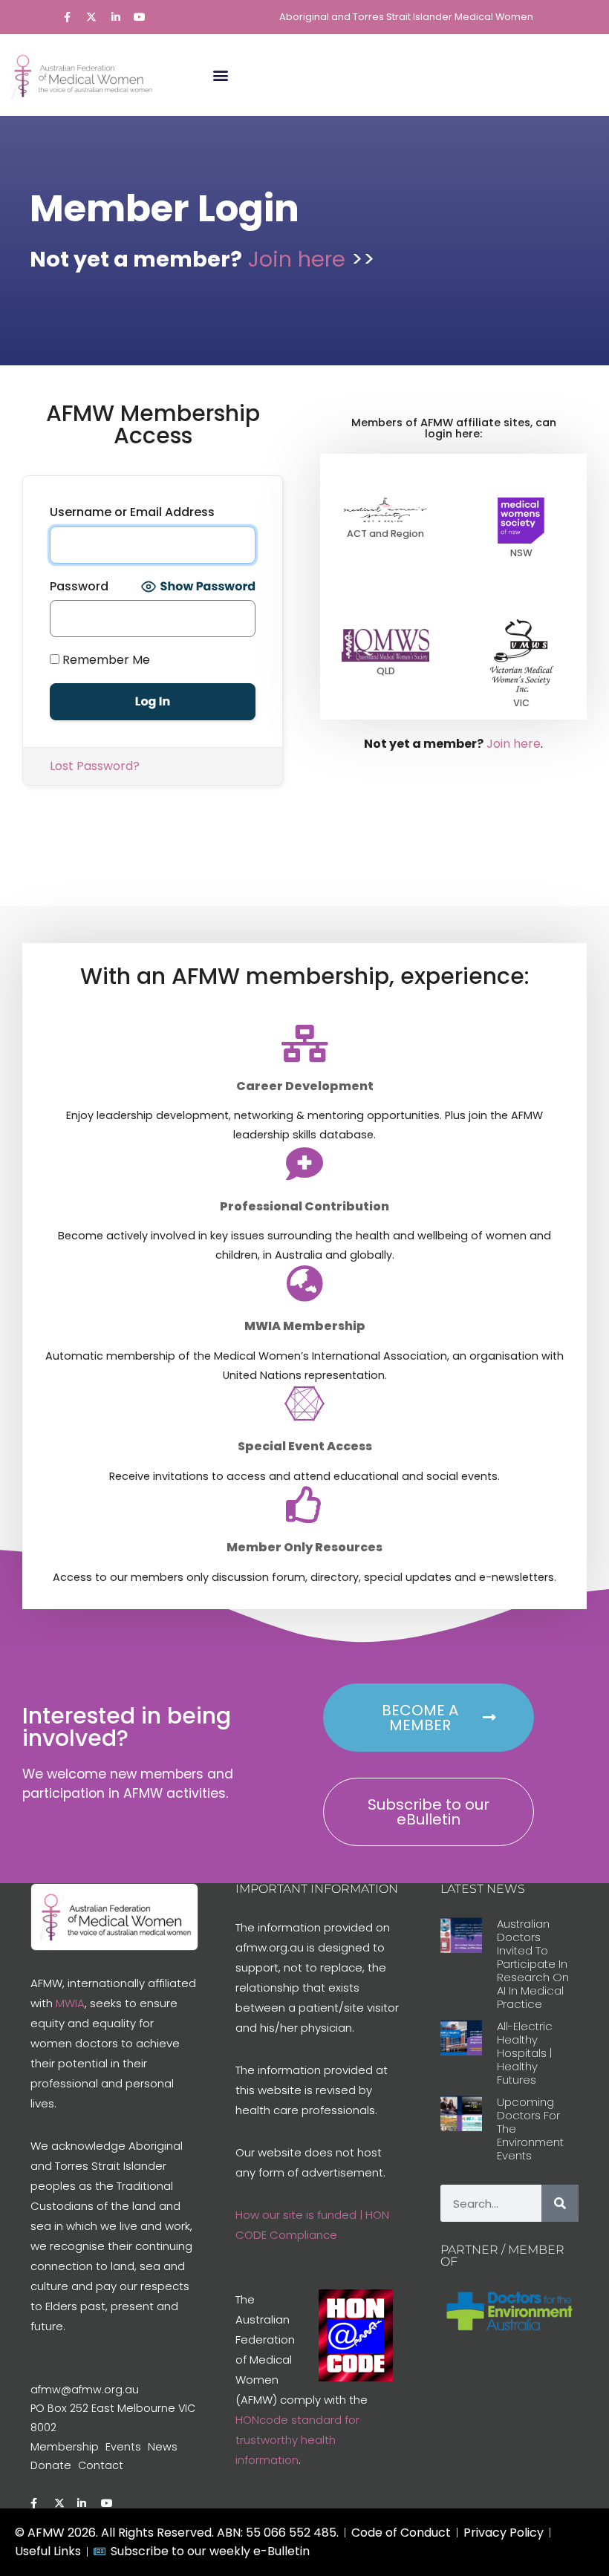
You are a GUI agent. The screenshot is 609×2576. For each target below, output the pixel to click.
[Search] (560, 2203)
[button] (220, 75)
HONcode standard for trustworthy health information (297, 2440)
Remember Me (105, 660)
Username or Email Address (132, 512)
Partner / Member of (502, 2256)
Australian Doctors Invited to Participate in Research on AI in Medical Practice (533, 1964)
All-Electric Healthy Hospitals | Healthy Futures (525, 2053)
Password (79, 586)
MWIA (70, 2003)
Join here (300, 259)
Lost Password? (95, 766)
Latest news (483, 1889)
